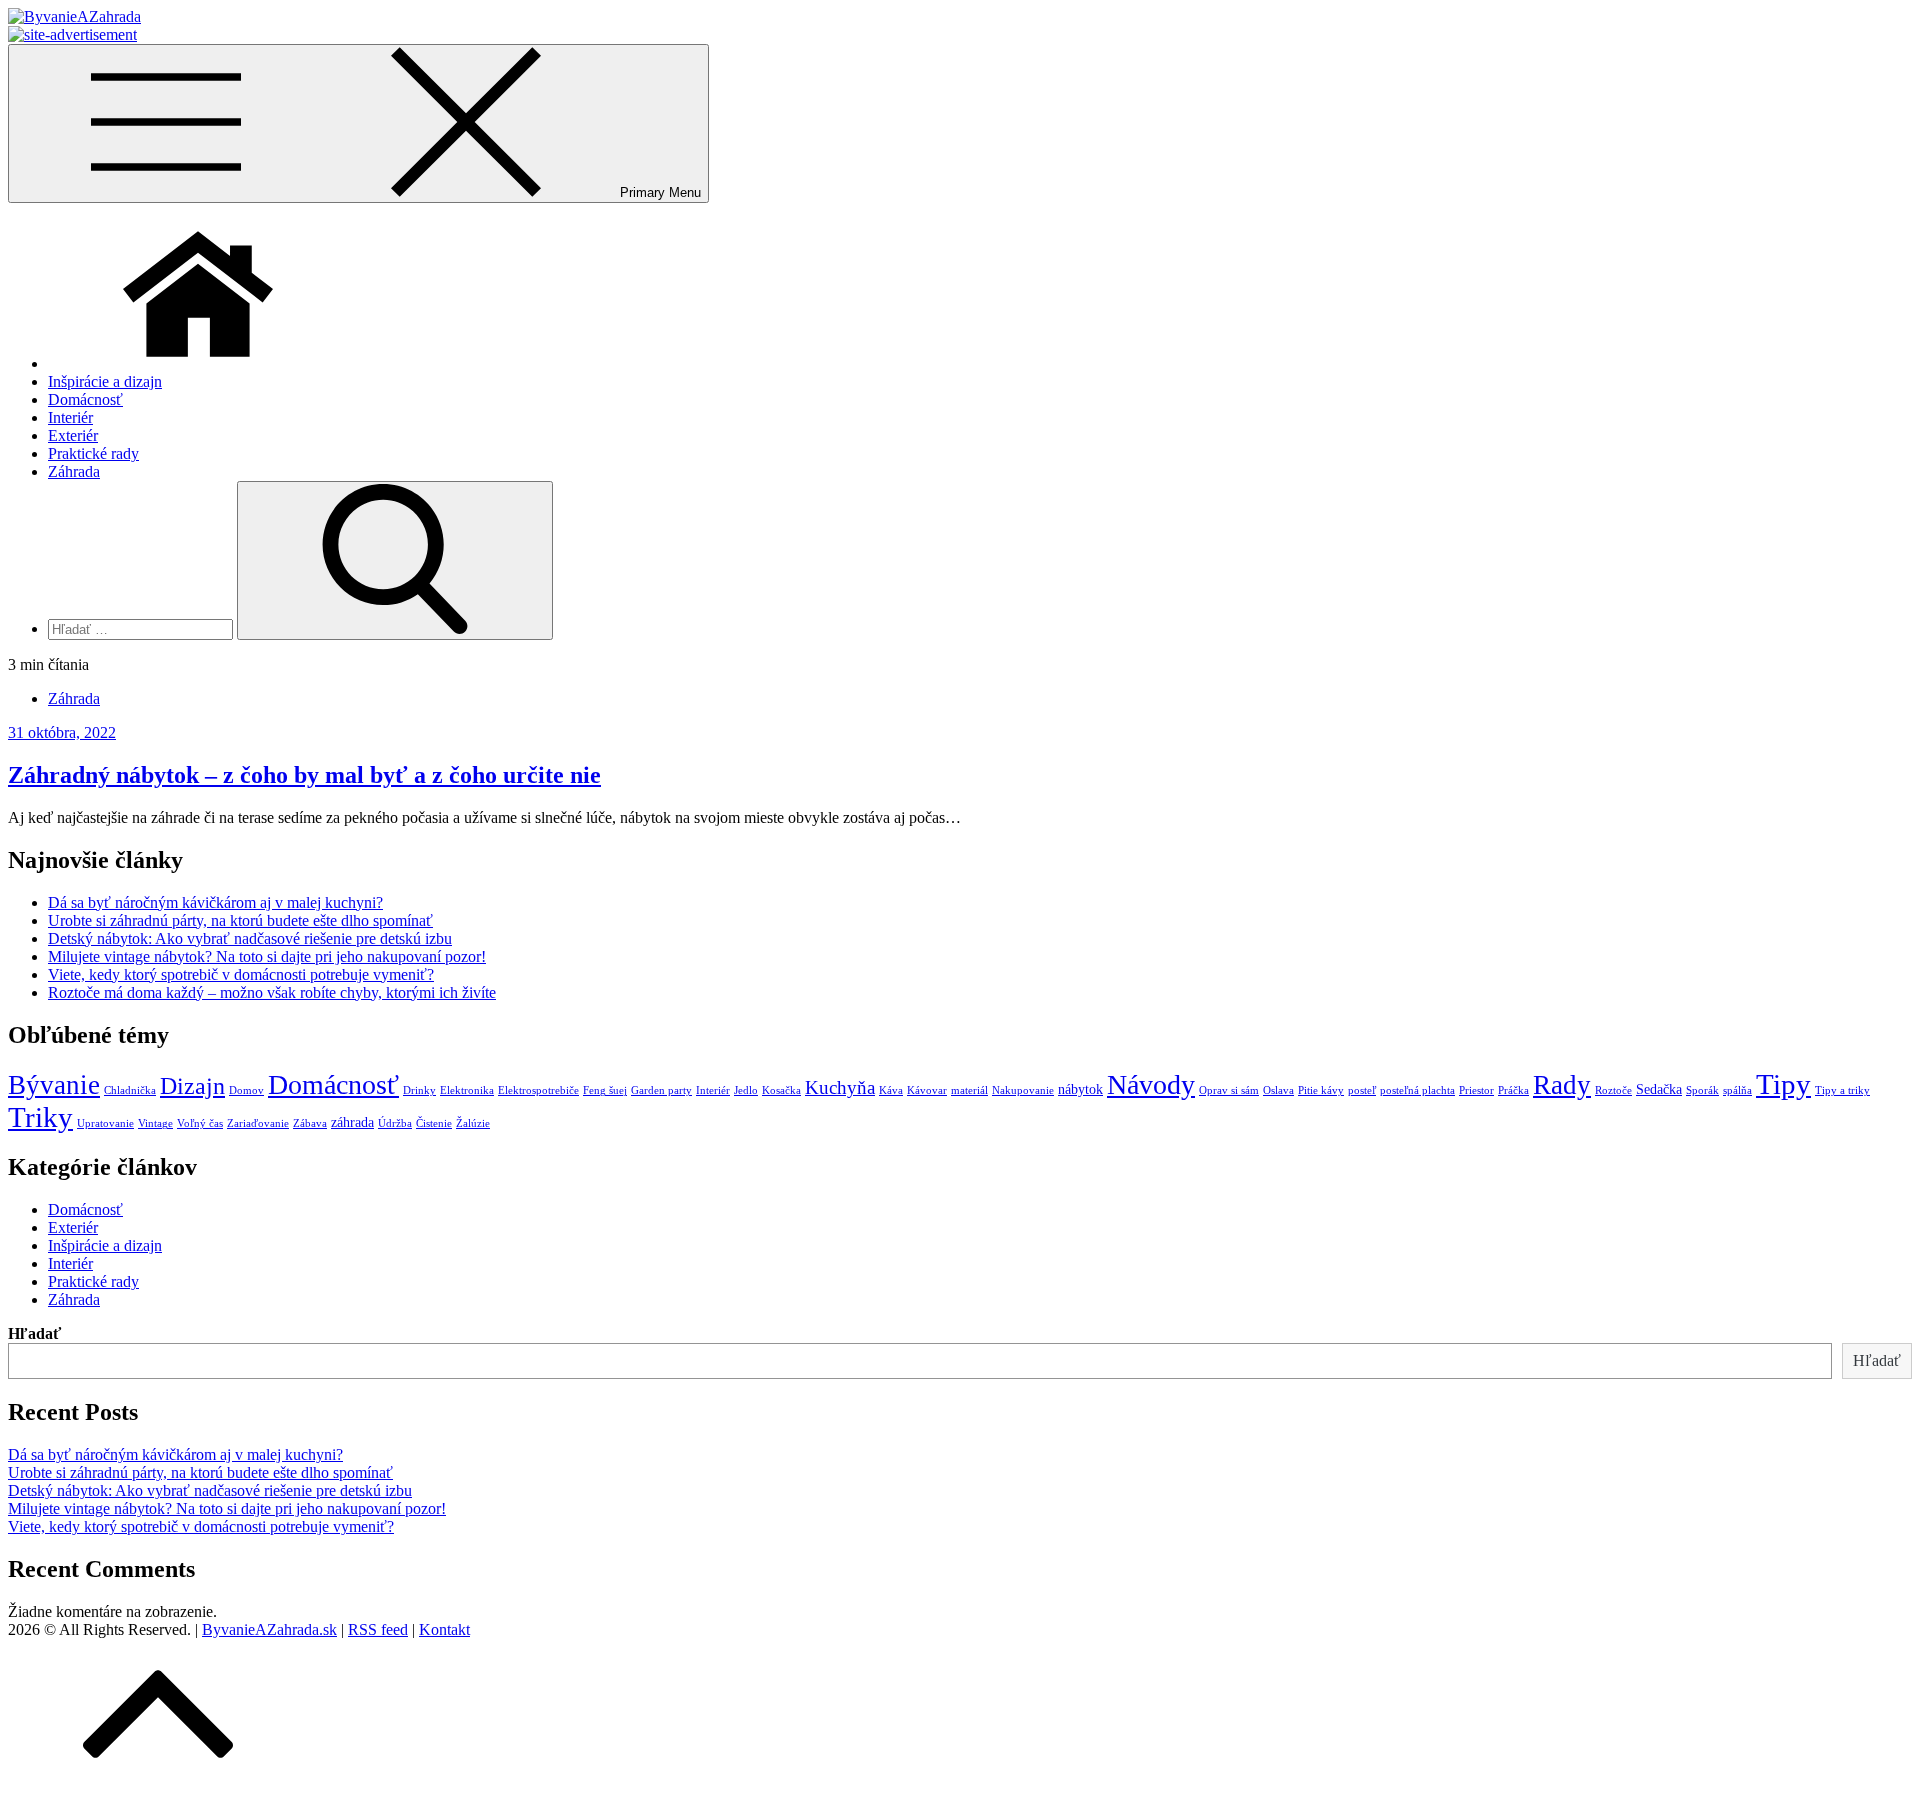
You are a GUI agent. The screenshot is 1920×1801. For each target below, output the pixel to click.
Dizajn (192, 1085)
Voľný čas (200, 1123)
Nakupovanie (1023, 1090)
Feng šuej (605, 1090)
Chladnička (130, 1090)
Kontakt (444, 1629)
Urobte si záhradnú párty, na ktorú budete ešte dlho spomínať (240, 920)
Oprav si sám (1229, 1090)
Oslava (1278, 1090)
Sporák (1702, 1090)
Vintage (155, 1123)
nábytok (1080, 1089)
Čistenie (434, 1123)
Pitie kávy (1321, 1090)
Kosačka (781, 1090)
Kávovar (927, 1090)
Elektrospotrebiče (538, 1090)
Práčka (1513, 1090)
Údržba (395, 1123)
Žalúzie (473, 1123)
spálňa (1737, 1090)
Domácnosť (85, 399)
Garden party (661, 1090)
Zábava (310, 1123)
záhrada (352, 1122)
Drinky (419, 1090)
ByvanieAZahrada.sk (269, 1629)
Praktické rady (93, 453)
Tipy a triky (1842, 1090)
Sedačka (1659, 1089)
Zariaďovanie (258, 1123)
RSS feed (378, 1629)
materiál (969, 1090)
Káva (891, 1090)
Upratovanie (105, 1123)
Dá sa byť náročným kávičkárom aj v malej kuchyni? (215, 902)
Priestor (1476, 1090)
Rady (1562, 1085)
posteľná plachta (1417, 1090)
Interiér (70, 417)
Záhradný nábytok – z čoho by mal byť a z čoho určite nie (304, 775)
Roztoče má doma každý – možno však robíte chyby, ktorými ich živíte (272, 992)
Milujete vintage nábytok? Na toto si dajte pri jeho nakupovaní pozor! (267, 956)
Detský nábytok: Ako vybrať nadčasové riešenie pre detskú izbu (250, 938)
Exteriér (73, 435)
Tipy (1783, 1084)
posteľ (1362, 1090)
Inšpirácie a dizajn (105, 381)
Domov (246, 1090)
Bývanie (54, 1085)
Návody (1151, 1084)
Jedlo (746, 1090)
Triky (40, 1117)
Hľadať (34, 1333)
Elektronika (467, 1090)
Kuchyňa (840, 1087)
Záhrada (74, 471)
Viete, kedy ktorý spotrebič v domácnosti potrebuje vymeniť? (241, 974)
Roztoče (1613, 1090)
